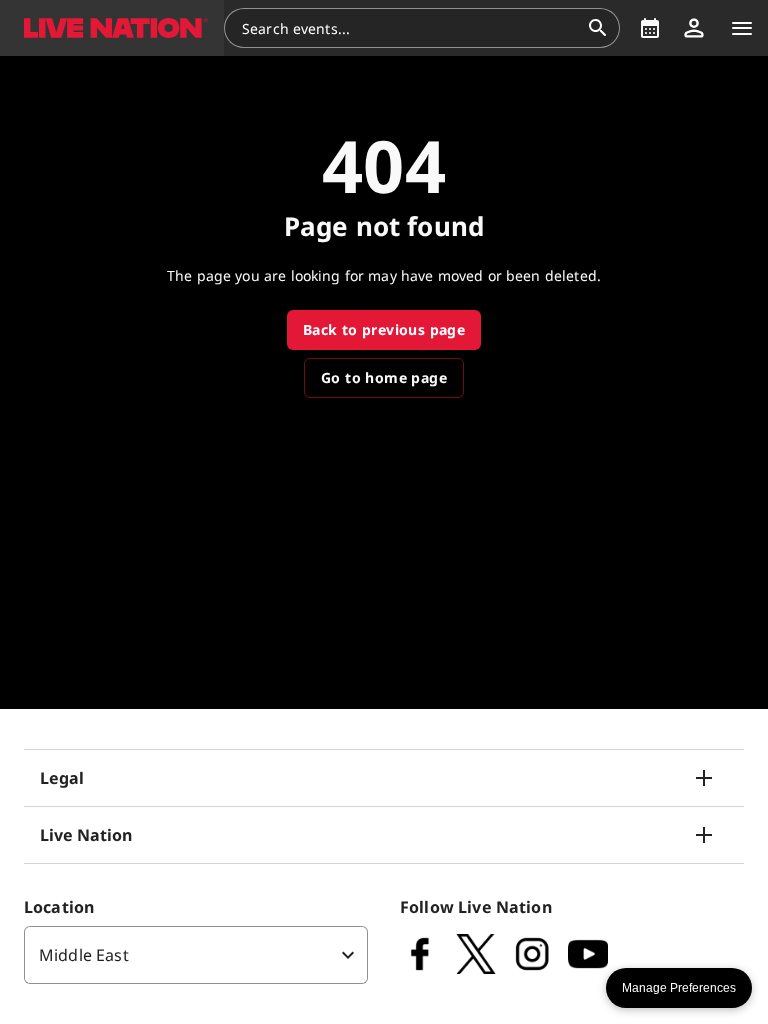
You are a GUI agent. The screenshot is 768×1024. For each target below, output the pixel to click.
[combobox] (410, 28)
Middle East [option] (84, 955)
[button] (112, 28)
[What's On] (650, 28)
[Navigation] (742, 28)
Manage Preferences (679, 988)
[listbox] (196, 955)
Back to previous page (384, 329)
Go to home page (384, 377)
